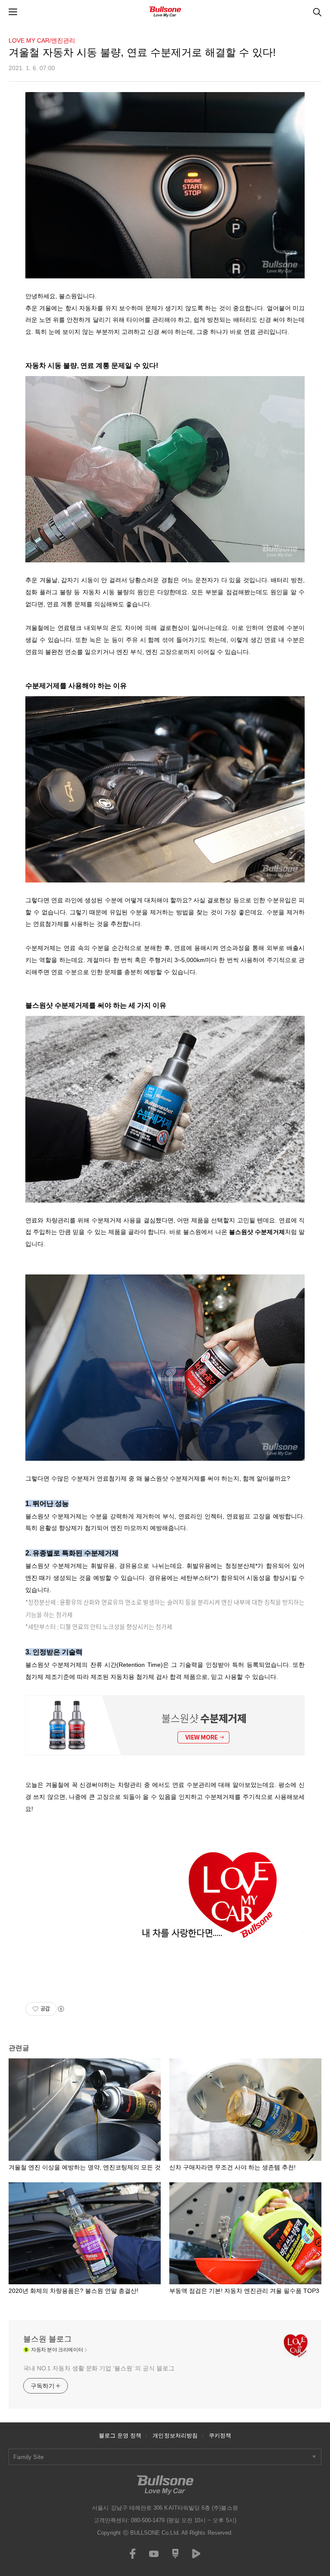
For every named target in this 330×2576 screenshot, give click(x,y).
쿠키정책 (220, 2436)
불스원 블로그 (47, 2339)
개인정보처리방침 (175, 2436)
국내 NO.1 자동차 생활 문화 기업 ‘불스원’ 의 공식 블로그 (99, 2368)
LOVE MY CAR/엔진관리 (42, 40)
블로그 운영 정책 (120, 2436)
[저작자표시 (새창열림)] (61, 2009)
